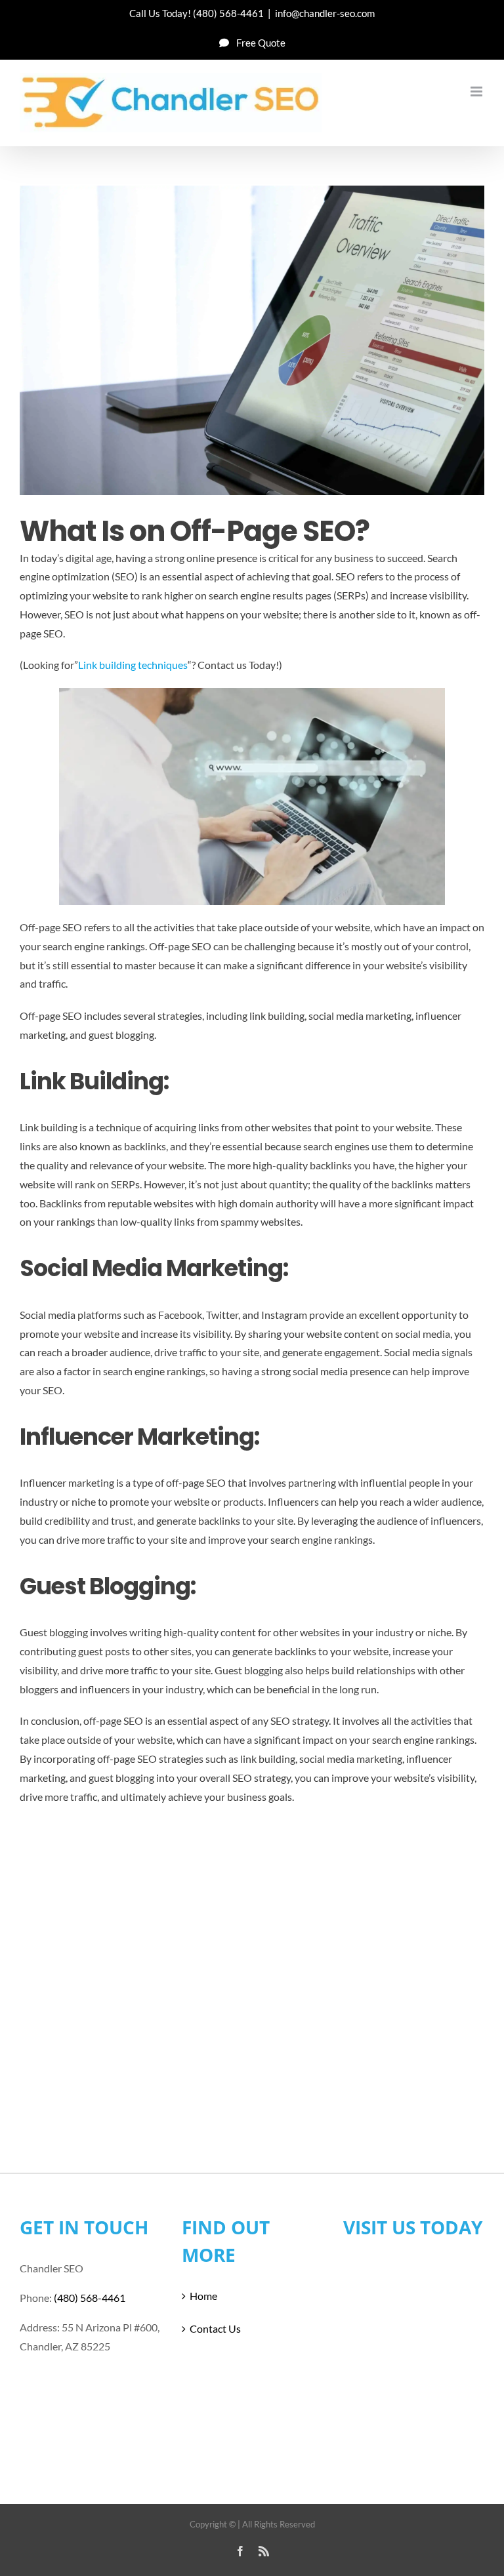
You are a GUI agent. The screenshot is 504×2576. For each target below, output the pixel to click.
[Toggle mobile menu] (477, 91)
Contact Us (215, 2328)
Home (203, 2296)
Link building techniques (133, 665)
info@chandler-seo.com (325, 13)
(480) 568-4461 (228, 13)
